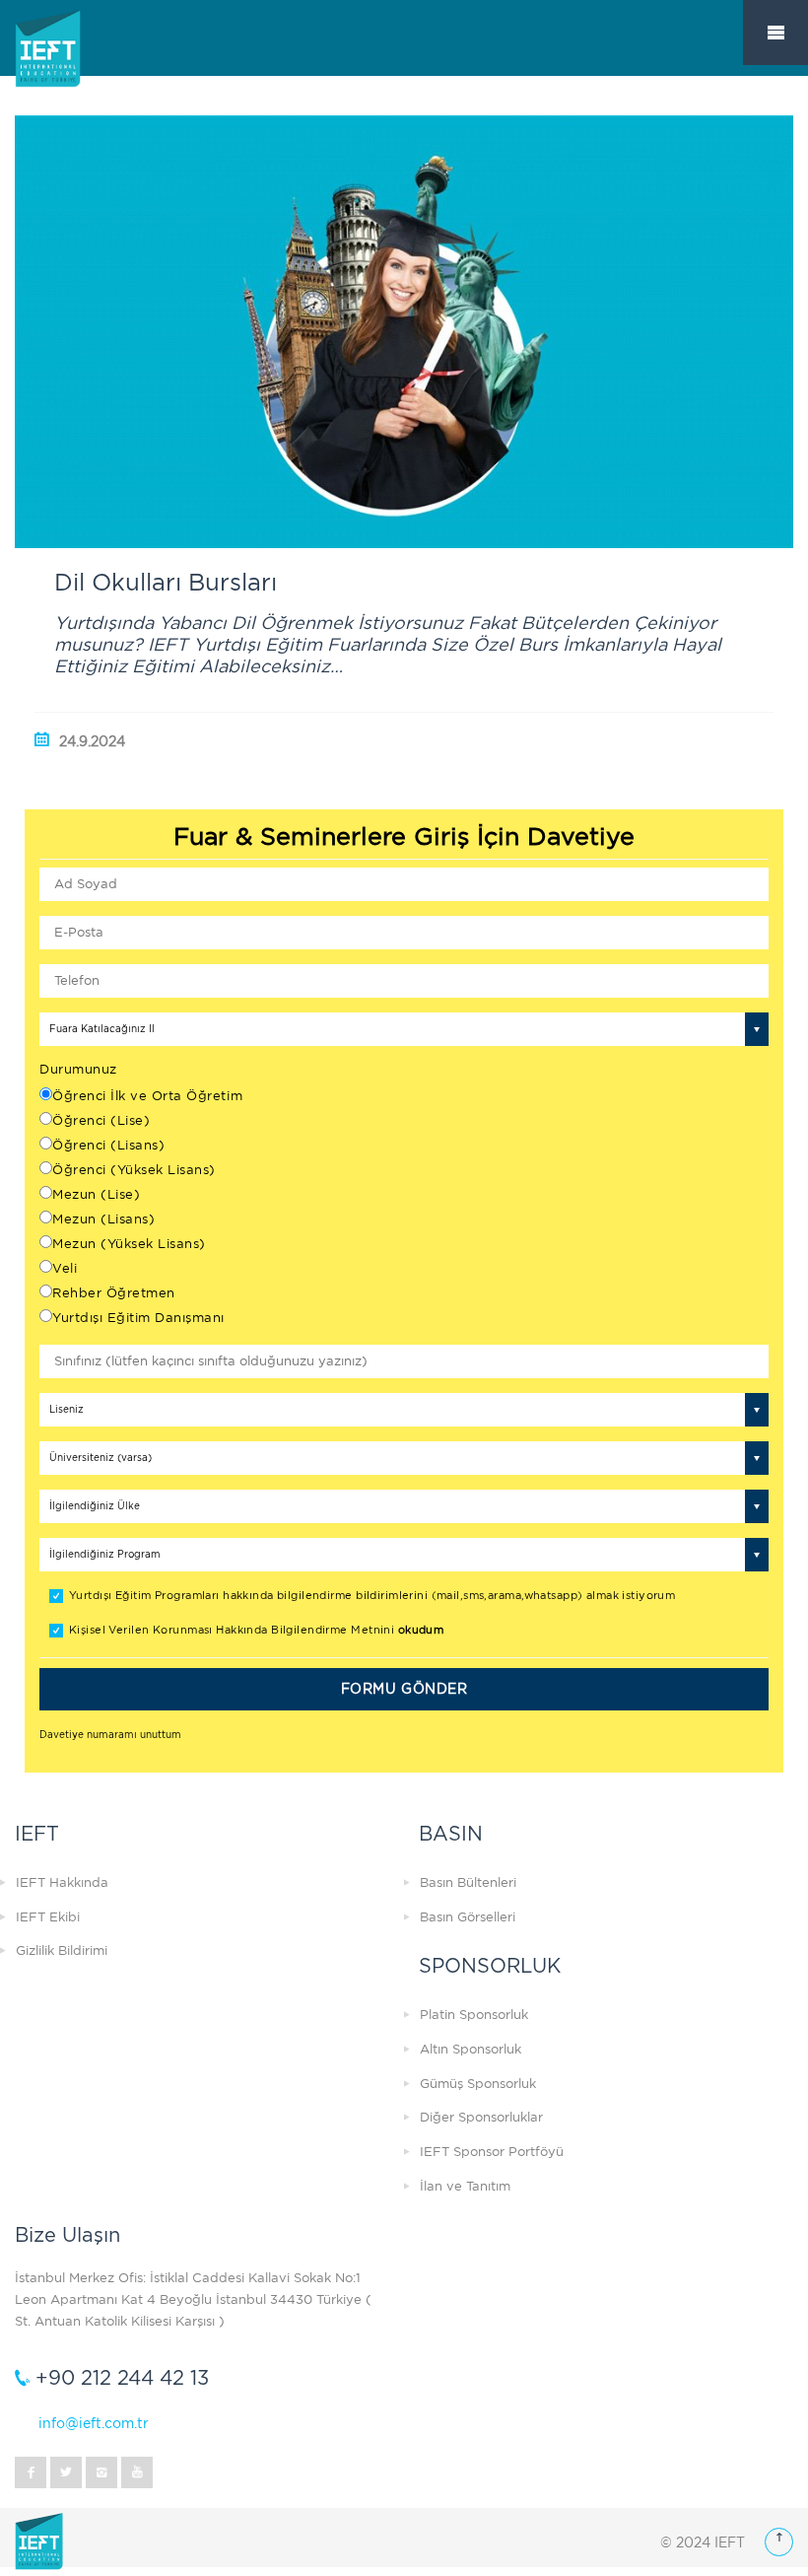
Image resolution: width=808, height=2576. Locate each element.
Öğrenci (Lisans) (108, 1145)
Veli (65, 1268)
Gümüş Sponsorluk (478, 2084)
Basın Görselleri (468, 1917)
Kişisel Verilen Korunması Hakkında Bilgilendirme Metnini (256, 1630)
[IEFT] (74, 68)
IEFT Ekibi (48, 1917)
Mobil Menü (775, 33)
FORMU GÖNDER (404, 1689)
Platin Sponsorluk (474, 2015)
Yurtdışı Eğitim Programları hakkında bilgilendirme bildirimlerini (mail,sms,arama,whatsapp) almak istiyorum (372, 1596)
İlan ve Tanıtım (465, 2186)
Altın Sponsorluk (471, 2049)
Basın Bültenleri (468, 1882)
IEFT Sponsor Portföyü (492, 2152)
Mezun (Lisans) (103, 1219)
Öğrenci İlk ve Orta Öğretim (147, 1096)
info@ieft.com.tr (94, 2423)
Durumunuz (78, 1069)
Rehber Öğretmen (114, 1293)
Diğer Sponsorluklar (481, 2117)
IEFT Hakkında (62, 1882)
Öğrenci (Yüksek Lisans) (134, 1170)
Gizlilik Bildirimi (62, 1950)
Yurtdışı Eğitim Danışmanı (138, 1318)
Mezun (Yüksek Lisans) (129, 1244)
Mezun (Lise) (96, 1194)
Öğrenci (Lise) (101, 1120)
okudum (421, 1630)
